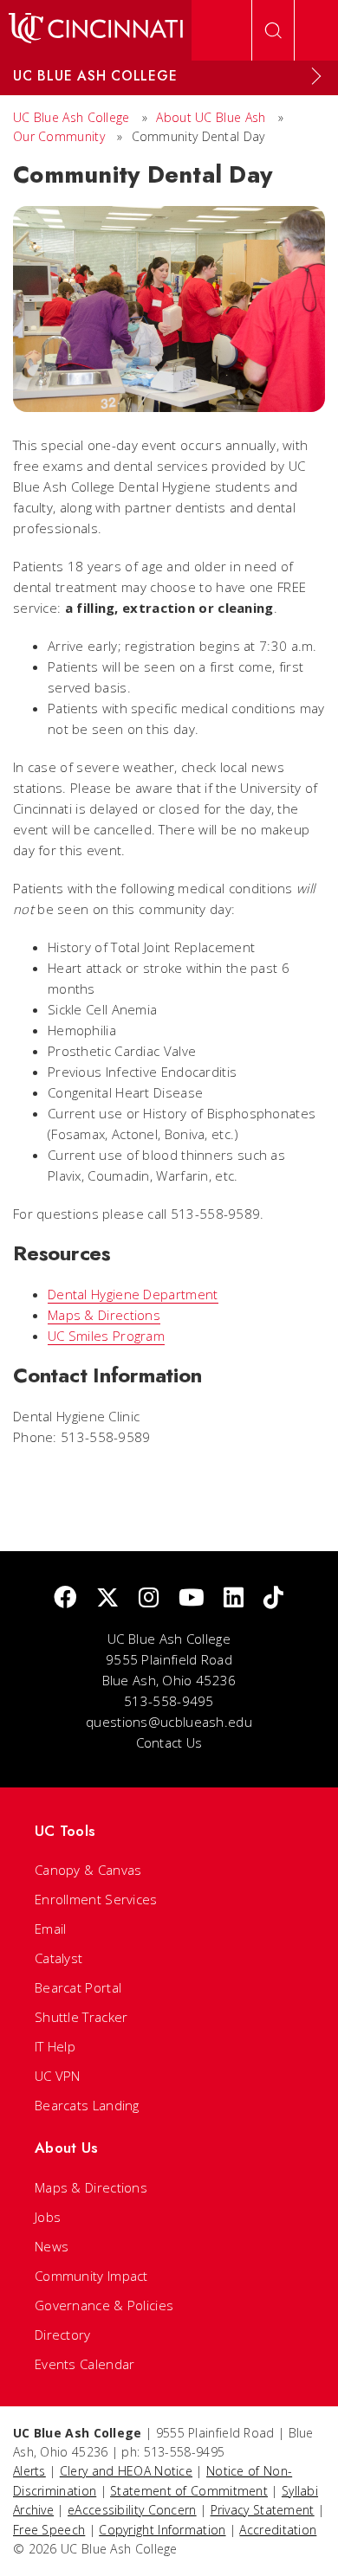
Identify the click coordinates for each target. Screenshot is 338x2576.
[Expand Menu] (316, 76)
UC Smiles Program (106, 1336)
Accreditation (278, 2530)
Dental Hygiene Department (133, 1294)
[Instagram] (149, 1598)
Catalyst (58, 1958)
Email (51, 1929)
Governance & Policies (104, 2305)
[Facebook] (65, 1598)
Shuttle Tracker (81, 2017)
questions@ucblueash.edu (169, 1722)
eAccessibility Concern (132, 2510)
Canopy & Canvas (88, 1870)
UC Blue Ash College (71, 117)
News (52, 2246)
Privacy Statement (263, 2510)
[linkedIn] (234, 1598)
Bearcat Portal (78, 1987)
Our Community (59, 136)
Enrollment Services (96, 1899)
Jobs (48, 2217)
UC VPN (58, 2076)
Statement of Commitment (189, 2491)
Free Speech (49, 2530)
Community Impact (91, 2276)
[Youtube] (192, 1598)
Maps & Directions (104, 1315)
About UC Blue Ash (211, 117)
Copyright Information (162, 2530)
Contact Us (169, 1742)
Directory (63, 2334)
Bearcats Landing (87, 2105)
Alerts (29, 2471)
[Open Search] (273, 30)
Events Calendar (85, 2364)
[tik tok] (273, 1598)
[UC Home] (96, 30)
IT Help (55, 2046)
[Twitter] (107, 1598)
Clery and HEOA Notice (126, 2471)
